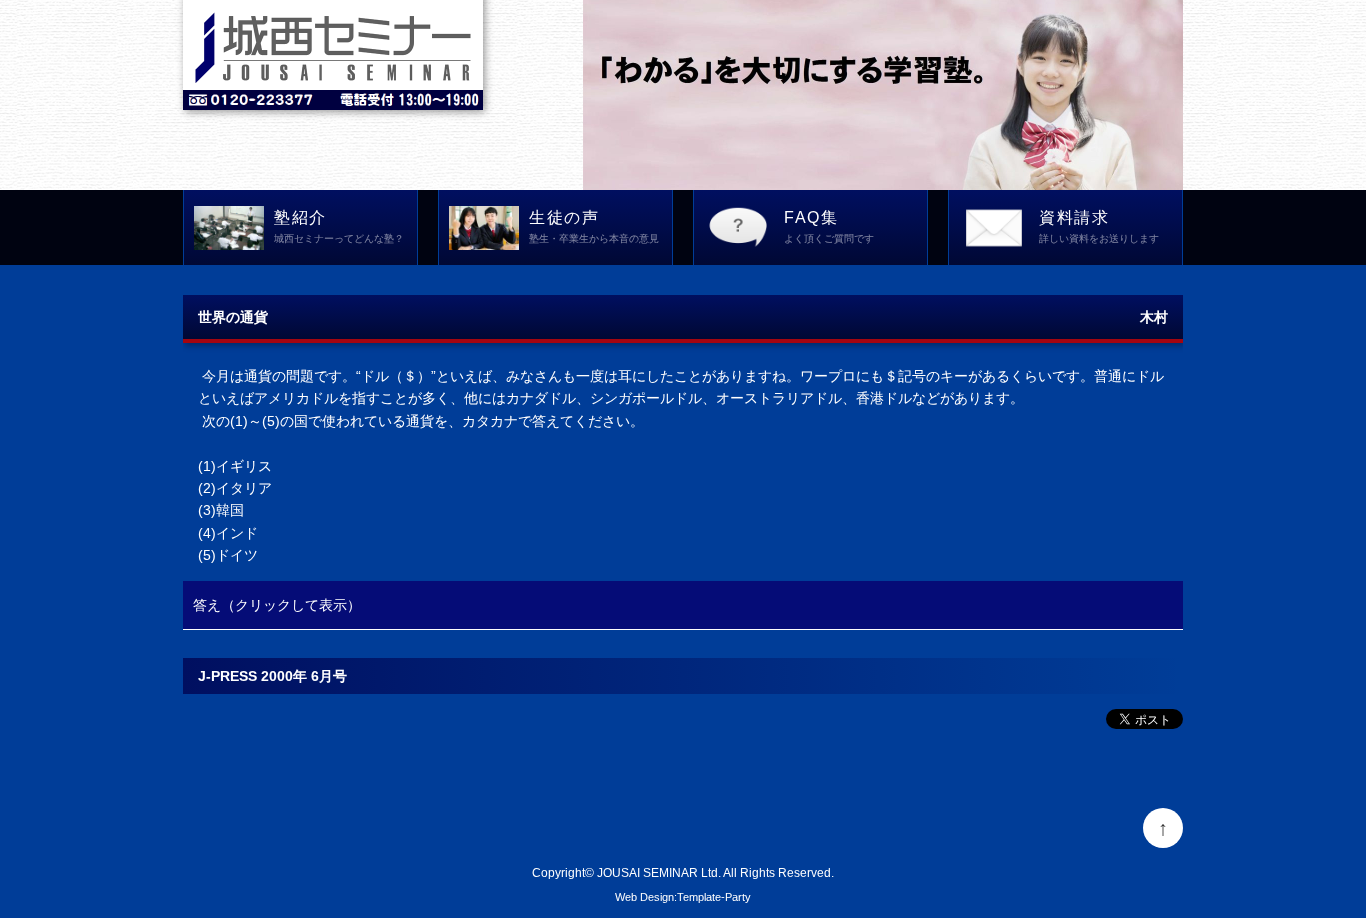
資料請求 (1099, 226)
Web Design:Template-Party (683, 897)
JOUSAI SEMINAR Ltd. (659, 872)
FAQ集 (829, 226)
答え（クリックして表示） (277, 605)
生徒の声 (594, 226)
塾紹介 (339, 226)
